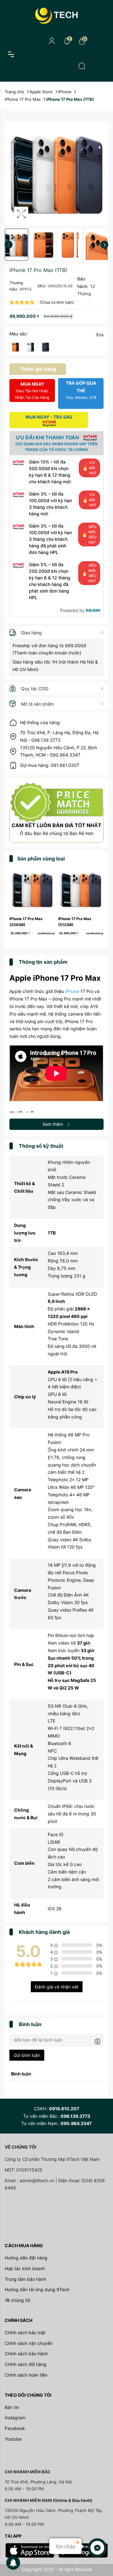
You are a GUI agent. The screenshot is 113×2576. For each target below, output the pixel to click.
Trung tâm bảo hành (25, 2279)
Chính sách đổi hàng (26, 2364)
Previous (9, 245)
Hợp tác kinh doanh (25, 2268)
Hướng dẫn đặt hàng (26, 2258)
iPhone (72, 991)
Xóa (100, 335)
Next (104, 245)
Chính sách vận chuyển (29, 2343)
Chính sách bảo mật (25, 2332)
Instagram (15, 2418)
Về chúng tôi (17, 2300)
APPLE (26, 289)
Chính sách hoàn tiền (26, 2375)
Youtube (13, 2439)
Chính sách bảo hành (26, 2354)
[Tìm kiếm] (82, 66)
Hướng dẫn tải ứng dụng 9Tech (37, 2289)
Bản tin (12, 2407)
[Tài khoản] (52, 41)
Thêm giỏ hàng (38, 369)
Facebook (15, 2428)
